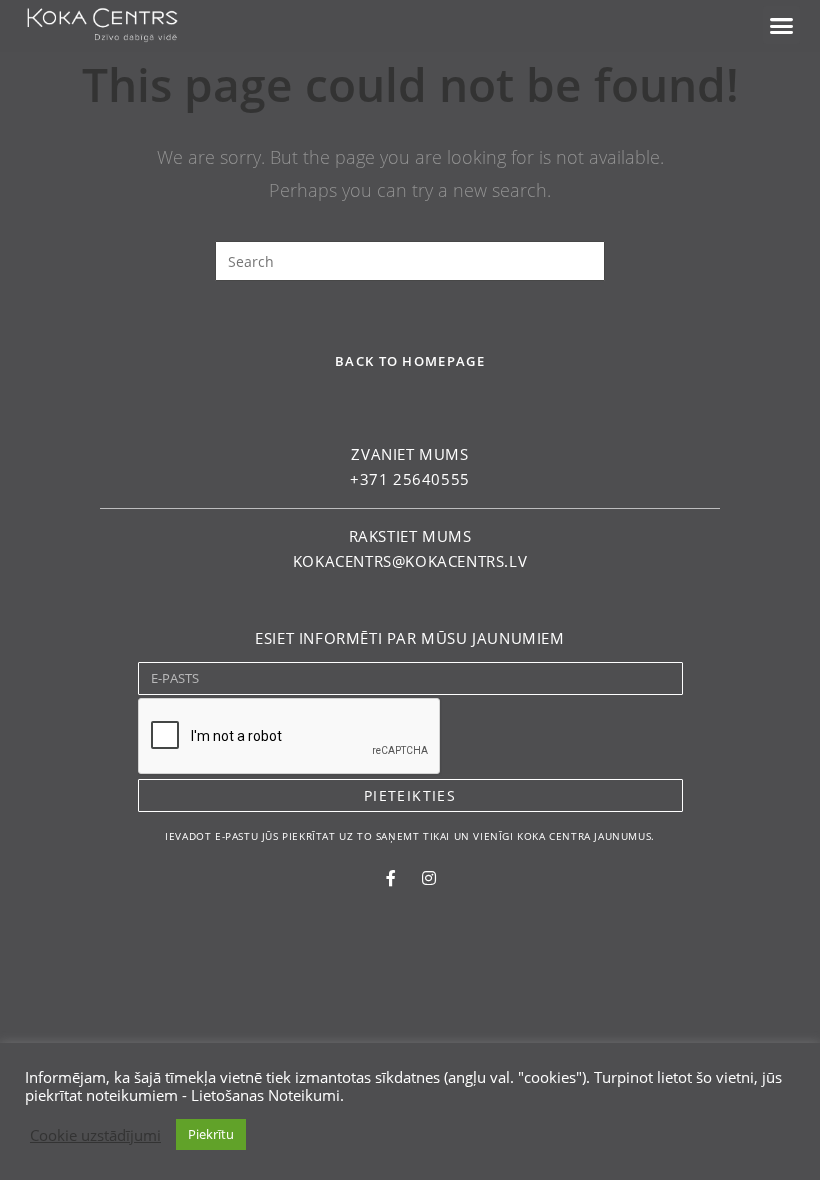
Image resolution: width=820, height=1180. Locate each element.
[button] (782, 25)
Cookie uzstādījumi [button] (95, 1135)
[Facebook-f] (391, 878)
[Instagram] (429, 878)
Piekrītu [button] (211, 1134)
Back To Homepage (410, 361)
